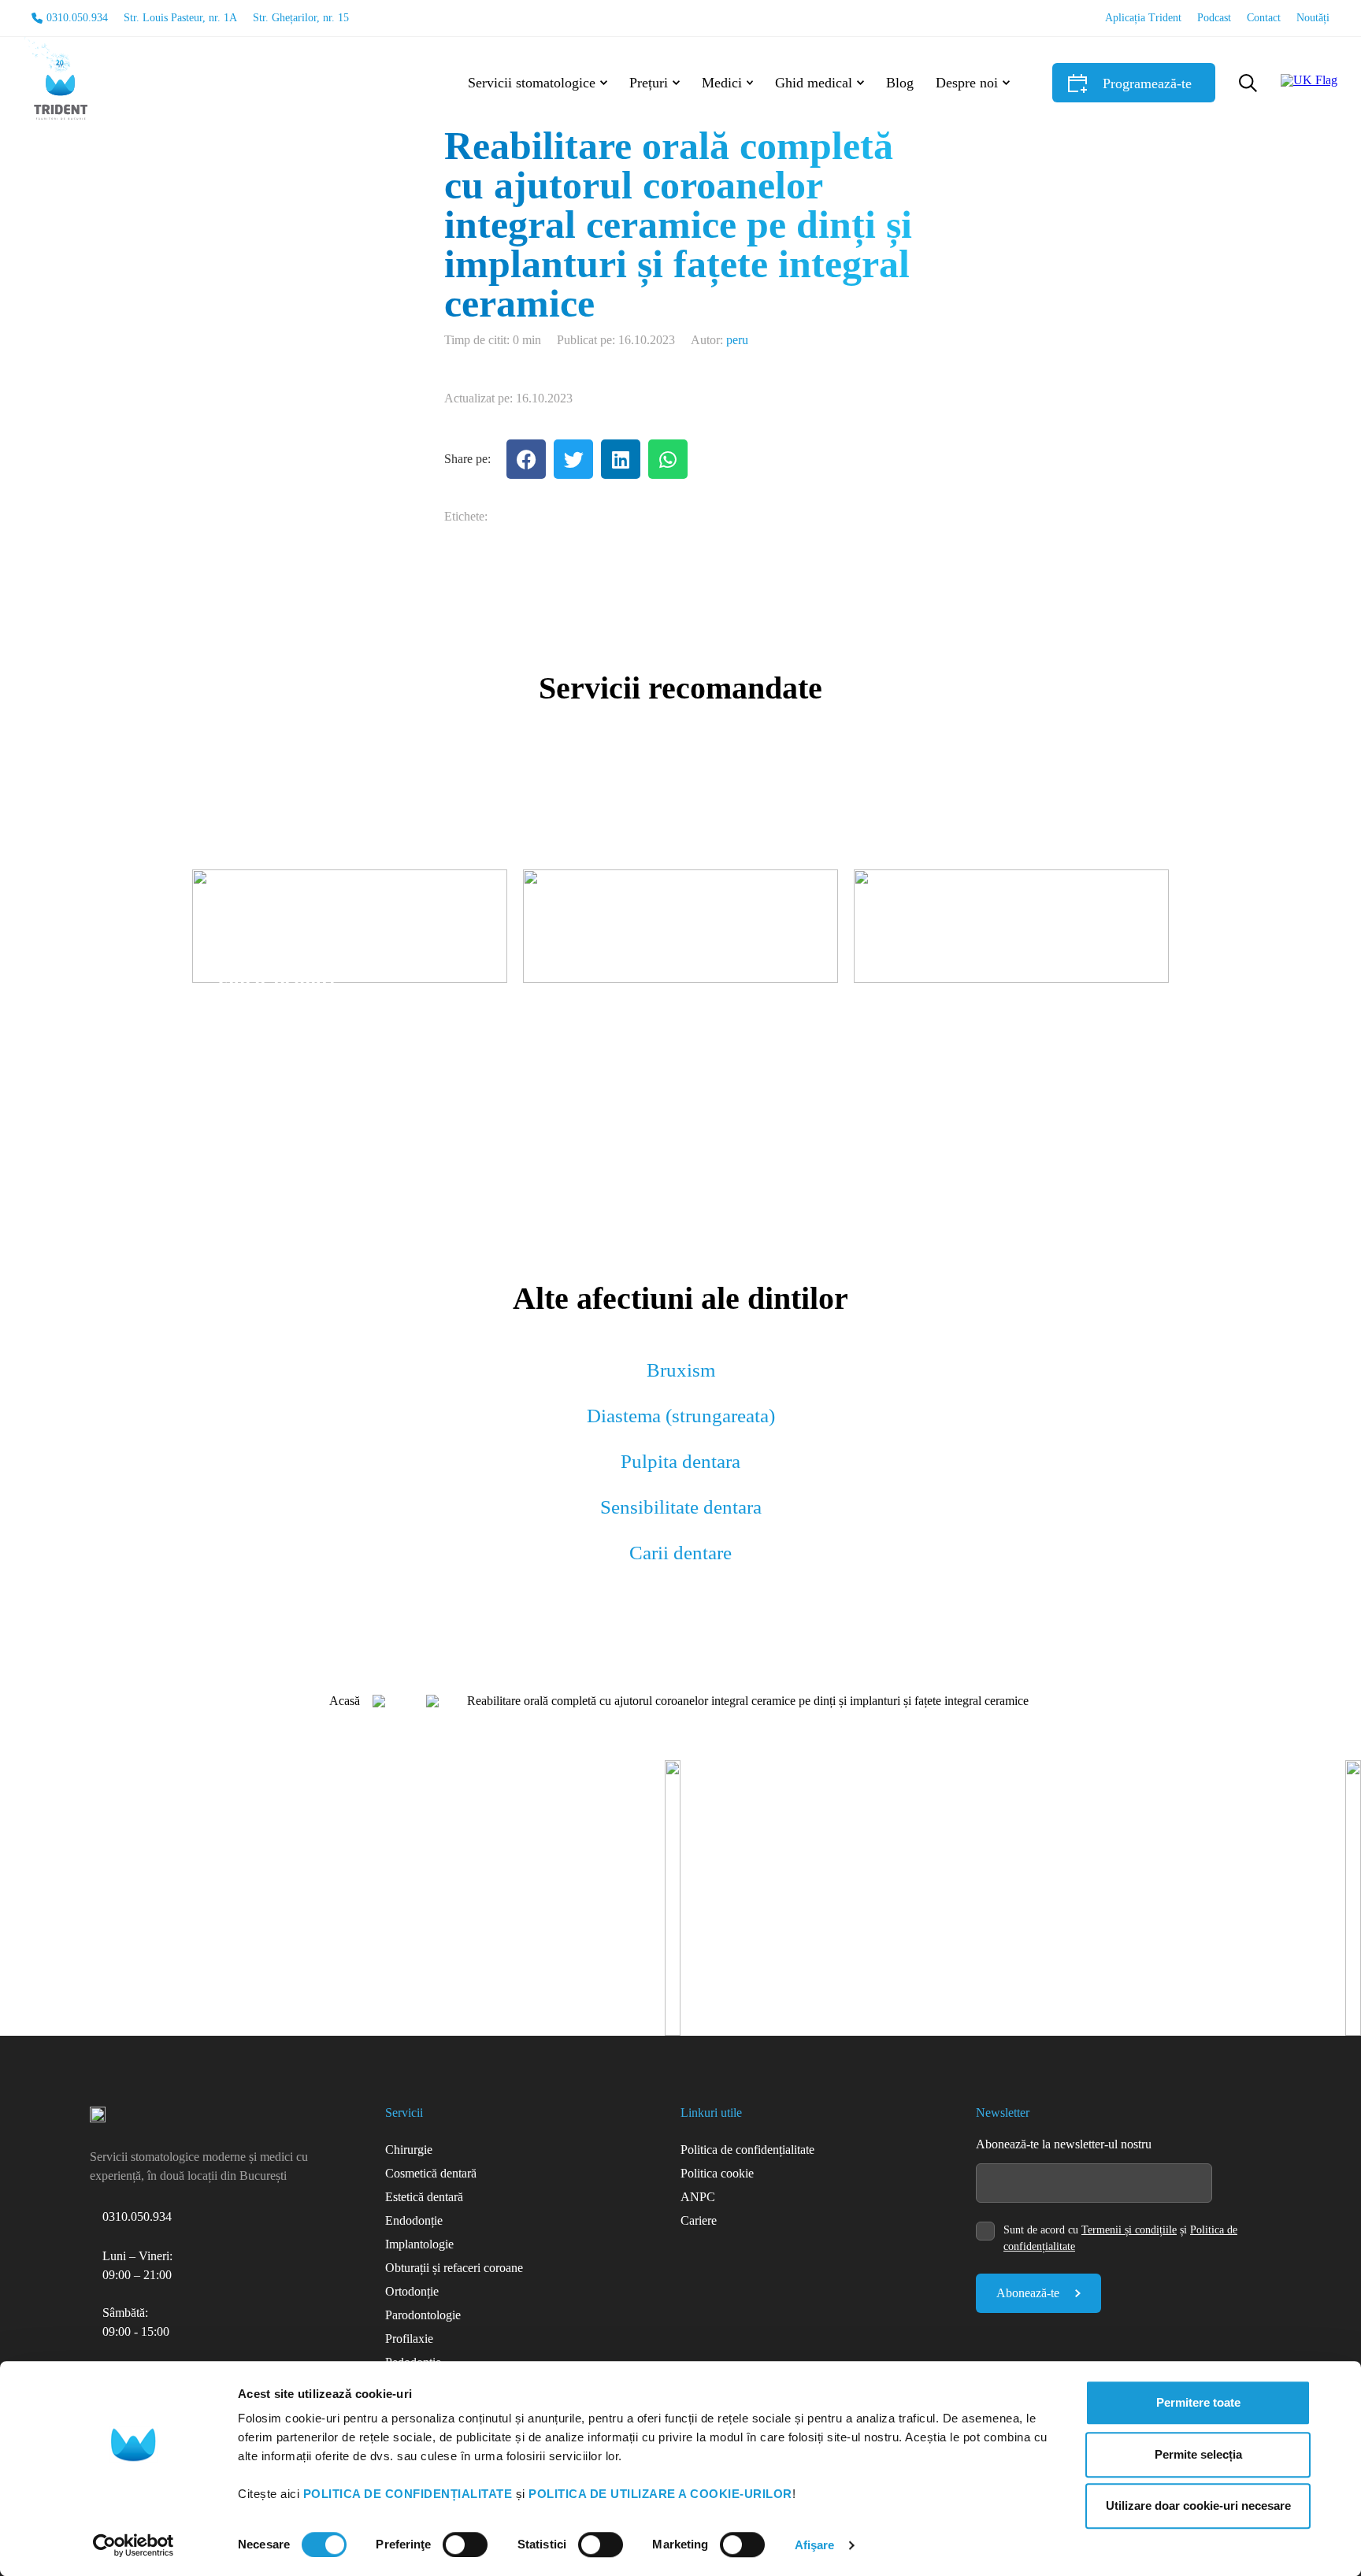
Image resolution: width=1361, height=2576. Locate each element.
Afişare (815, 2545)
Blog (900, 83)
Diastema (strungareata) (681, 1416)
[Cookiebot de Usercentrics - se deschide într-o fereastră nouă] (134, 2545)
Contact (1264, 18)
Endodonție (414, 2220)
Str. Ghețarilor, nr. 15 (301, 18)
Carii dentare (680, 1553)
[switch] (465, 2544)
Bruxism (681, 1370)
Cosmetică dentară (431, 2173)
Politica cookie (717, 2173)
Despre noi (967, 83)
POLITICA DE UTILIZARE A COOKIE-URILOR (660, 2494)
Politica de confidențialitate (747, 2150)
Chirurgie (409, 2150)
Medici (722, 83)
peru (737, 340)
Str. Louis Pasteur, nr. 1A (180, 18)
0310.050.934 (77, 18)
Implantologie (419, 2244)
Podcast (1214, 18)
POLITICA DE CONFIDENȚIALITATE (408, 2494)
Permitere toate (1198, 2402)
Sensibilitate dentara (681, 1507)
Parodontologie (423, 2315)
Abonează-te (1028, 2293)
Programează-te (1147, 83)
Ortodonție (412, 2291)
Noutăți (1313, 18)
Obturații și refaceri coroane (454, 2268)
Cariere (699, 2220)
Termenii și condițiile (1129, 2230)
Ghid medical (814, 83)
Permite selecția (1198, 2454)
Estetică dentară (424, 2197)
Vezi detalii (245, 1033)
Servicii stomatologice (532, 83)
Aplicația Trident (1143, 18)
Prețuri (649, 83)
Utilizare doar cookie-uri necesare (1198, 2506)
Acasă (345, 1701)
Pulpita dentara (680, 1461)
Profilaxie (409, 2339)
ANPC (698, 2197)
